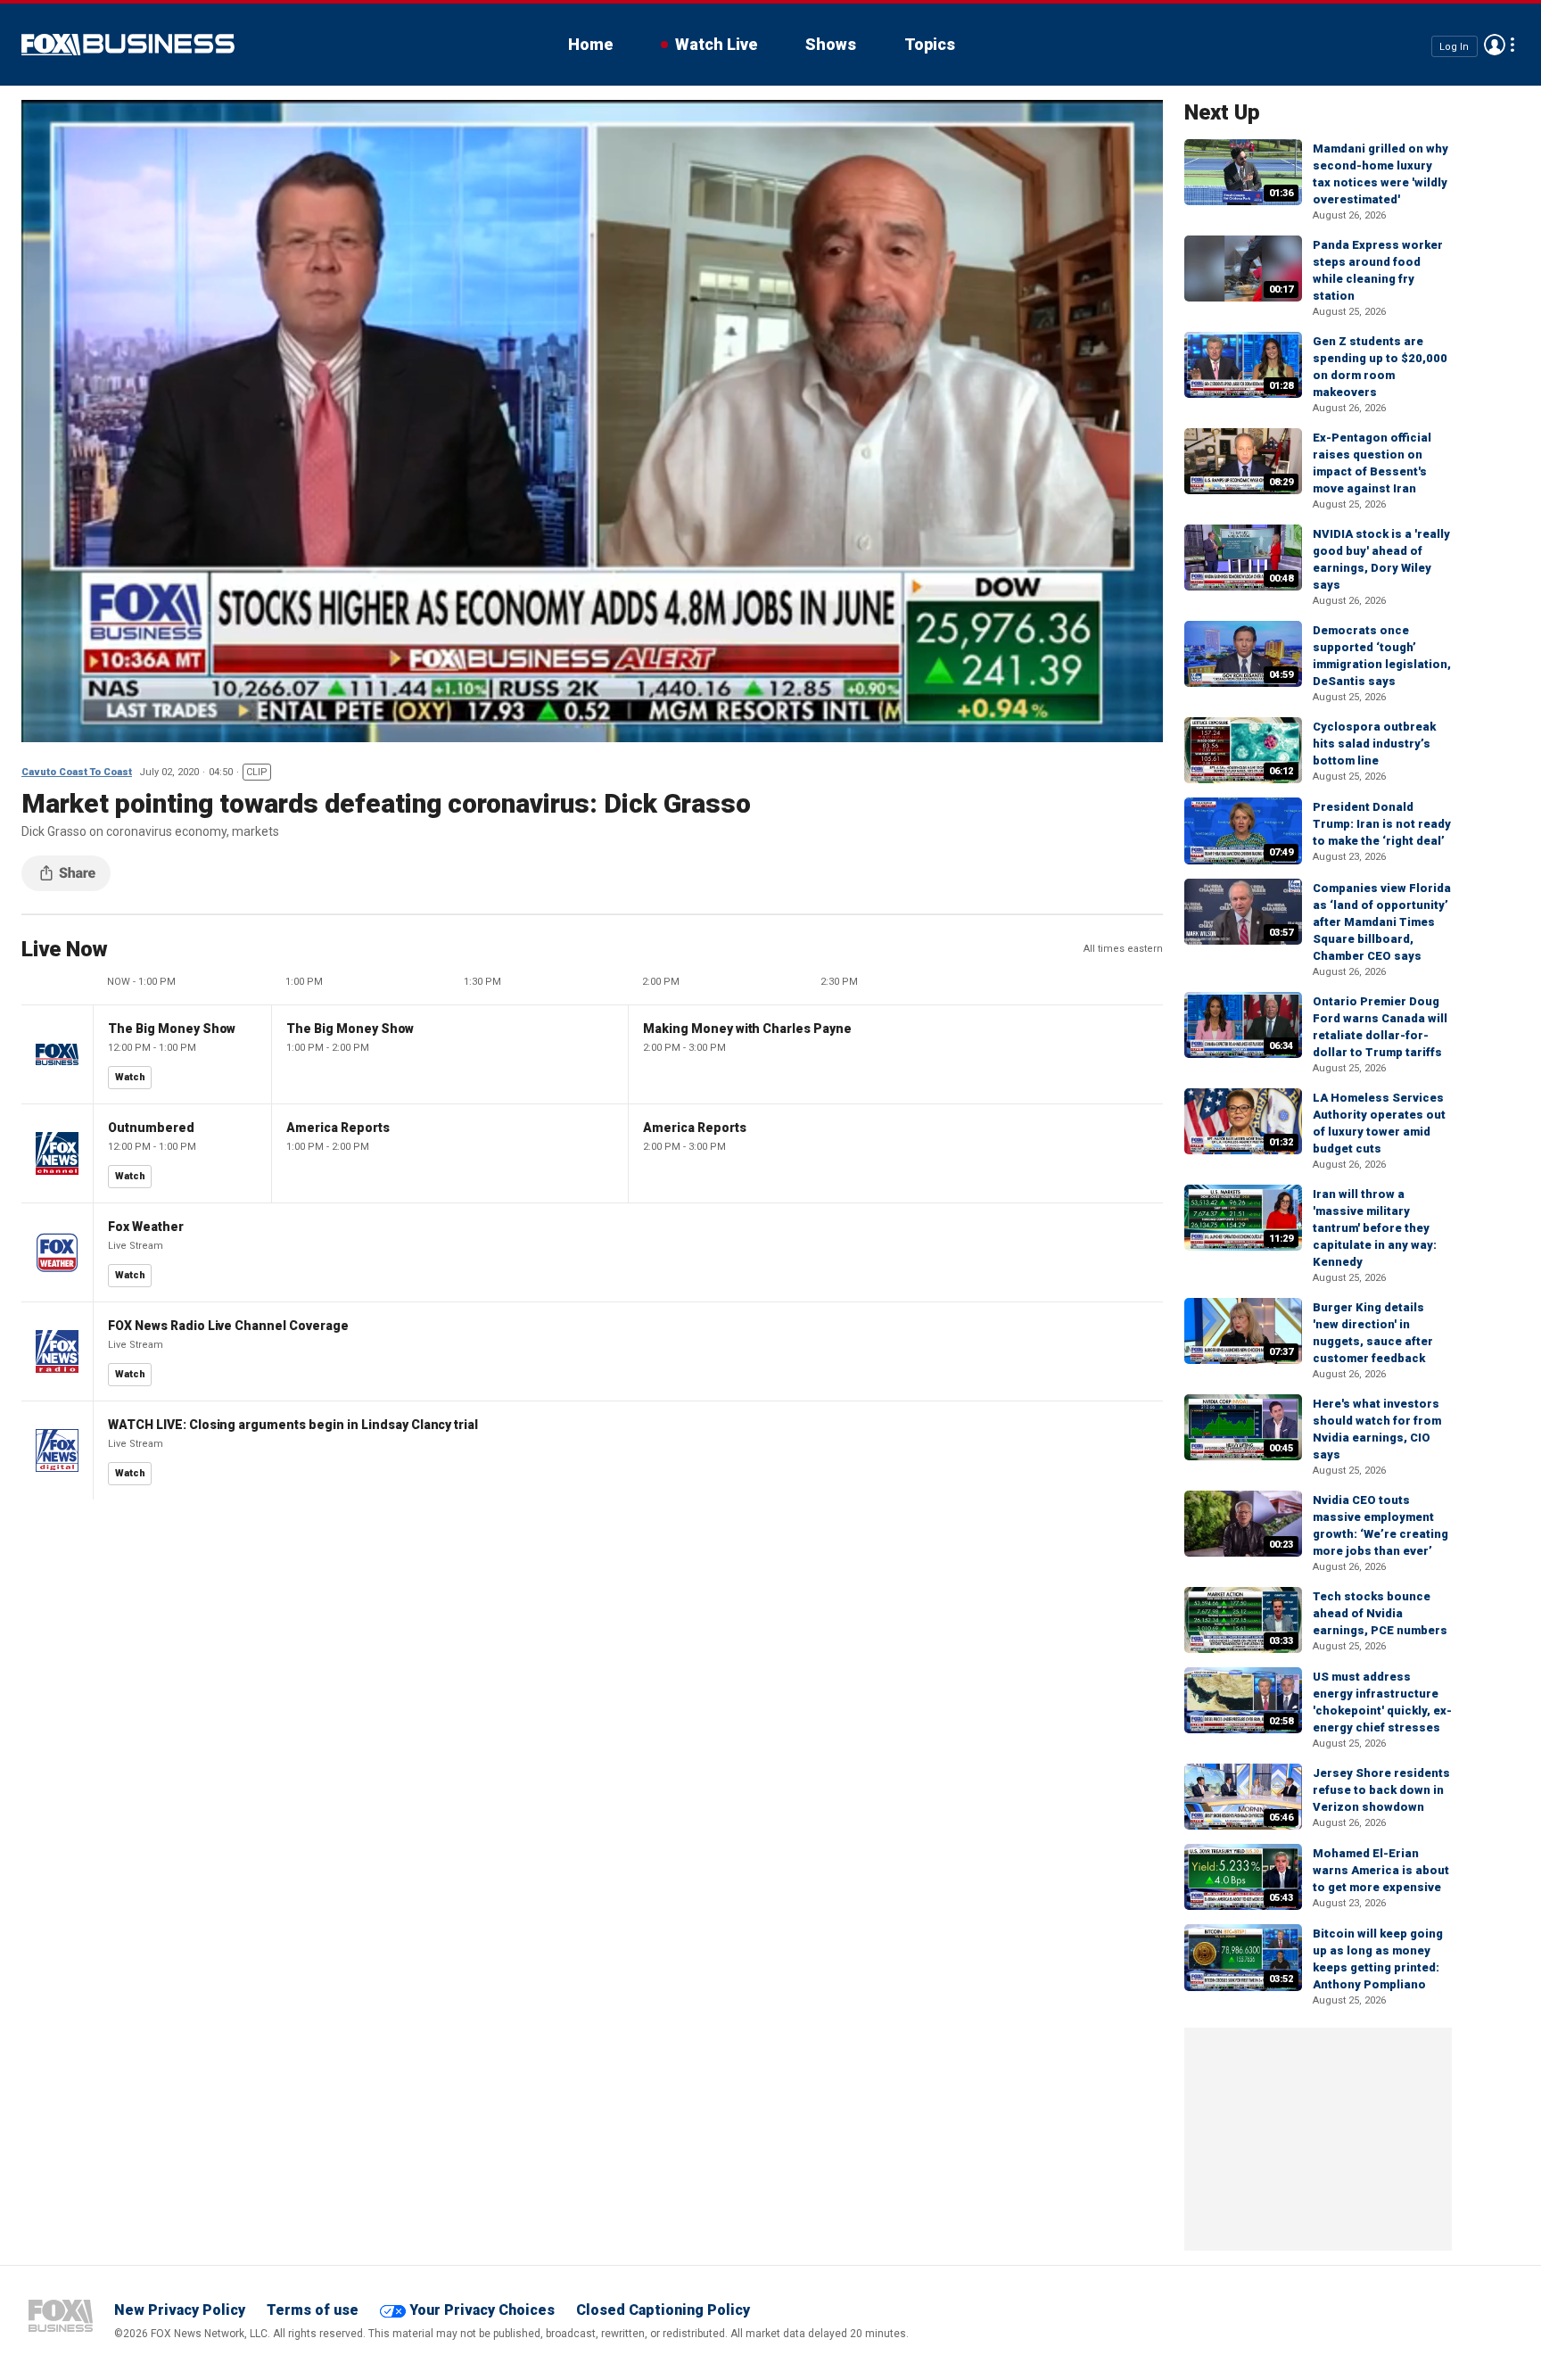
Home (590, 44)
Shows (831, 44)
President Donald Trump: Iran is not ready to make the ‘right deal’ (1382, 824)
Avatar (1495, 45)
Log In (1454, 46)
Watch (130, 1077)
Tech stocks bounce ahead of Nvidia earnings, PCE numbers (1380, 1613)
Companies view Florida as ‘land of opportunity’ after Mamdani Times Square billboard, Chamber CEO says (1382, 922)
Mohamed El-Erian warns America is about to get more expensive (1381, 1870)
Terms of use (313, 2310)
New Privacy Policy (180, 2310)
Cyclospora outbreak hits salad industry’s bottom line (1374, 744)
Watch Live (716, 44)
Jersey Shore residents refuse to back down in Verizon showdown (1381, 1790)
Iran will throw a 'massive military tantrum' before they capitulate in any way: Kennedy (1375, 1228)
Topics (930, 44)
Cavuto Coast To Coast (77, 772)
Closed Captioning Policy (663, 2310)
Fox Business (128, 45)
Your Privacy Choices (482, 2310)
